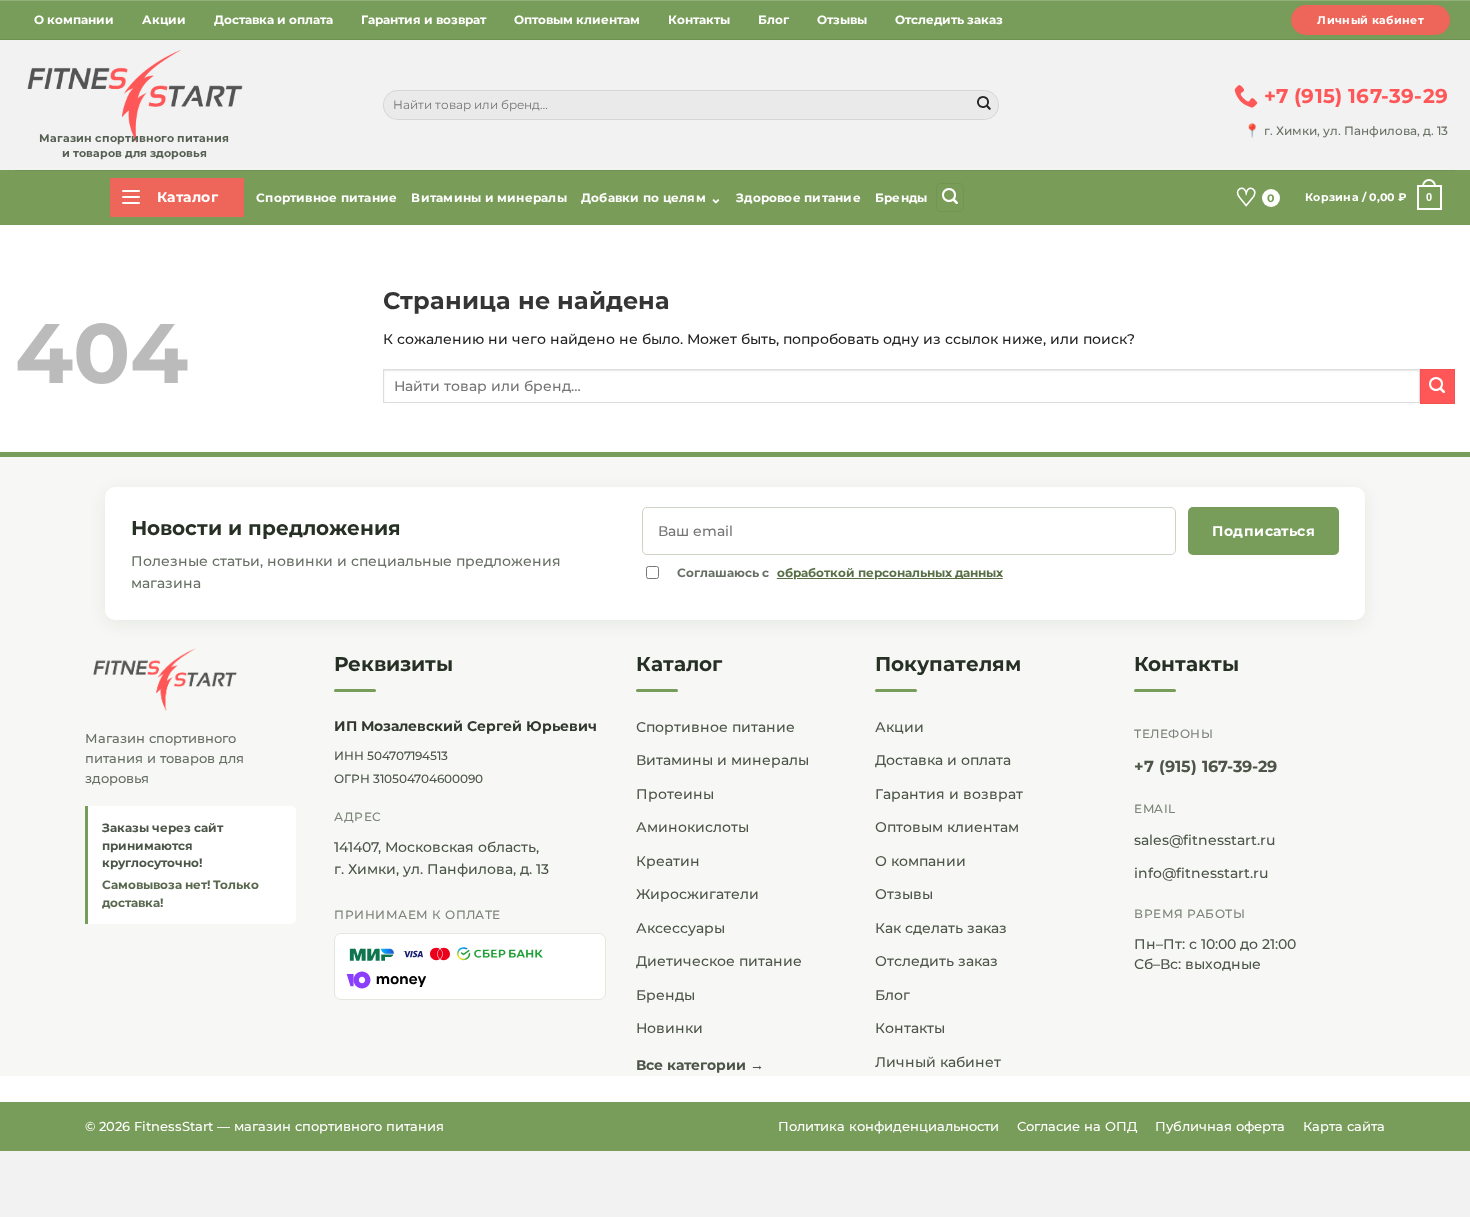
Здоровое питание (798, 197)
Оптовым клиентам (577, 19)
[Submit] (984, 105)
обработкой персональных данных (890, 572)
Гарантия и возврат (423, 19)
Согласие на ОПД (1077, 1126)
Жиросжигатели (697, 894)
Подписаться (1263, 531)
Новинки (669, 1028)
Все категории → (700, 1065)
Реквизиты (393, 664)
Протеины (675, 794)
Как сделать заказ (941, 928)
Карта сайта (1344, 1126)
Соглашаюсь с (840, 572)
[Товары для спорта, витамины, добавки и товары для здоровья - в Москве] (132, 97)
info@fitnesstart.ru (1201, 873)
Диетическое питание (719, 961)
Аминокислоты (692, 827)
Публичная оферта (1220, 1126)
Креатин (668, 861)
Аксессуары (680, 928)
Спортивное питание (326, 197)
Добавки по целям (651, 198)
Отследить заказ (949, 19)
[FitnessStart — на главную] (190, 680)
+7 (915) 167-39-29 (1205, 766)
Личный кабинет (1370, 20)
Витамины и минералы (489, 197)
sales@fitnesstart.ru (1204, 840)
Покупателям (948, 664)
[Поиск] (950, 197)
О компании (74, 19)
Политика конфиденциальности (888, 1126)
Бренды (901, 197)
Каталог (679, 664)
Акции (164, 19)
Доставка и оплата (273, 19)
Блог (773, 19)
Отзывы (842, 19)
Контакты (699, 19)
